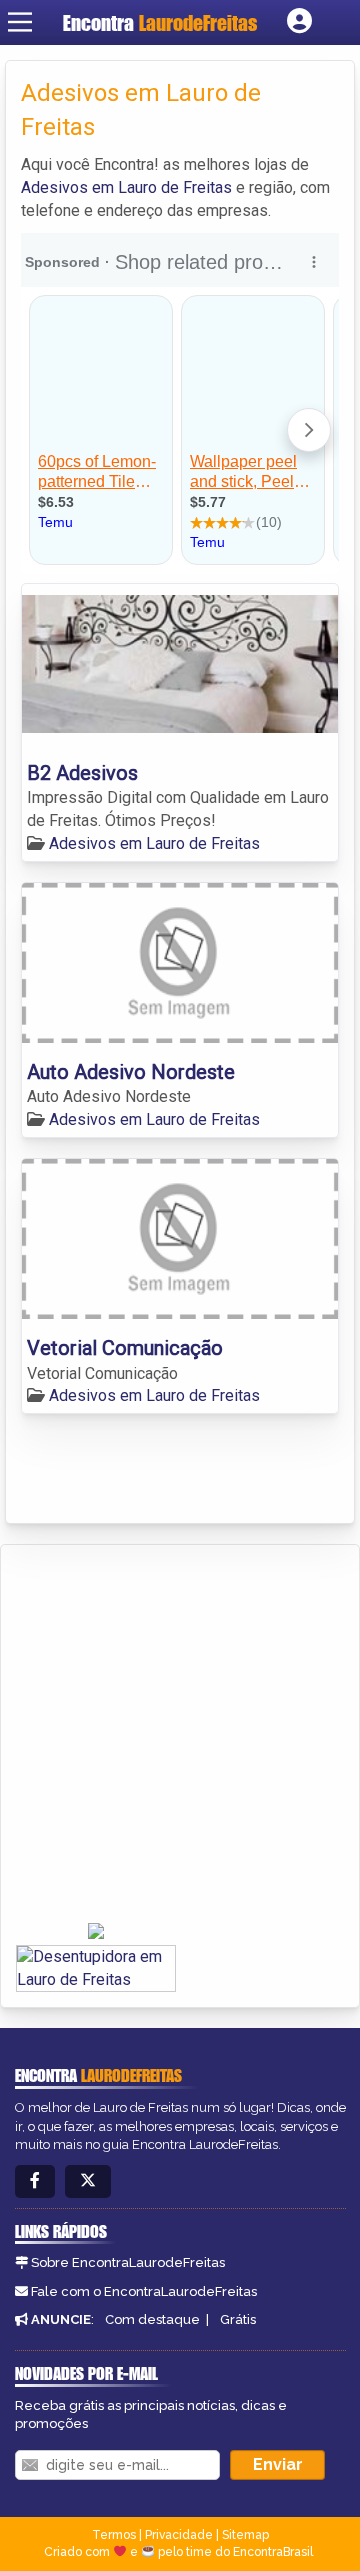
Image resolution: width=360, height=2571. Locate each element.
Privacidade (179, 2535)
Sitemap (245, 2535)
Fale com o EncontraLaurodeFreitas (144, 2291)
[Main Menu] (20, 22)
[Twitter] (88, 2181)
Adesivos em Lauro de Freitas (126, 187)
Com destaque (152, 2319)
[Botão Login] (299, 22)
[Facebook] (35, 2181)
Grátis (238, 2319)
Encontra (160, 22)
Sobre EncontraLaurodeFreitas (128, 2262)
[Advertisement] (180, 1735)
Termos (114, 2535)
